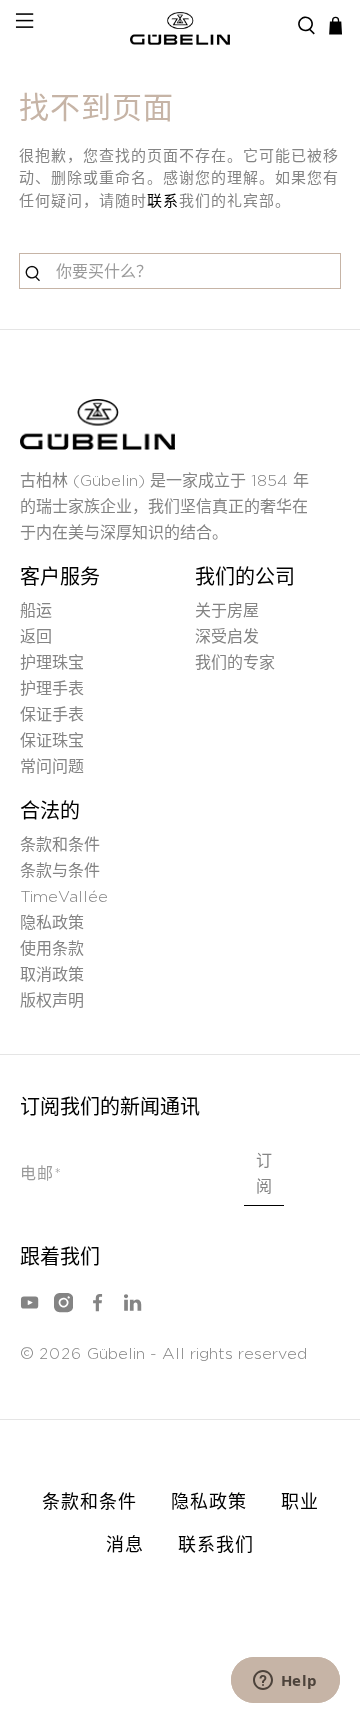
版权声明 (52, 1001)
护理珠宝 (52, 663)
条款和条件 (60, 845)
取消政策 (52, 975)
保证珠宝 (52, 741)
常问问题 (52, 767)
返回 (36, 637)
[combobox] (180, 271)
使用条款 (52, 949)
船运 (36, 611)
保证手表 (52, 715)
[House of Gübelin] (180, 26)
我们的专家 (235, 663)
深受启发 (227, 637)
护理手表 (52, 689)
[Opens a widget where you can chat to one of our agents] (285, 1682)
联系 (163, 201)
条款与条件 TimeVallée (64, 884)
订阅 (264, 1174)
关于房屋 (227, 611)
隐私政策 (52, 923)
